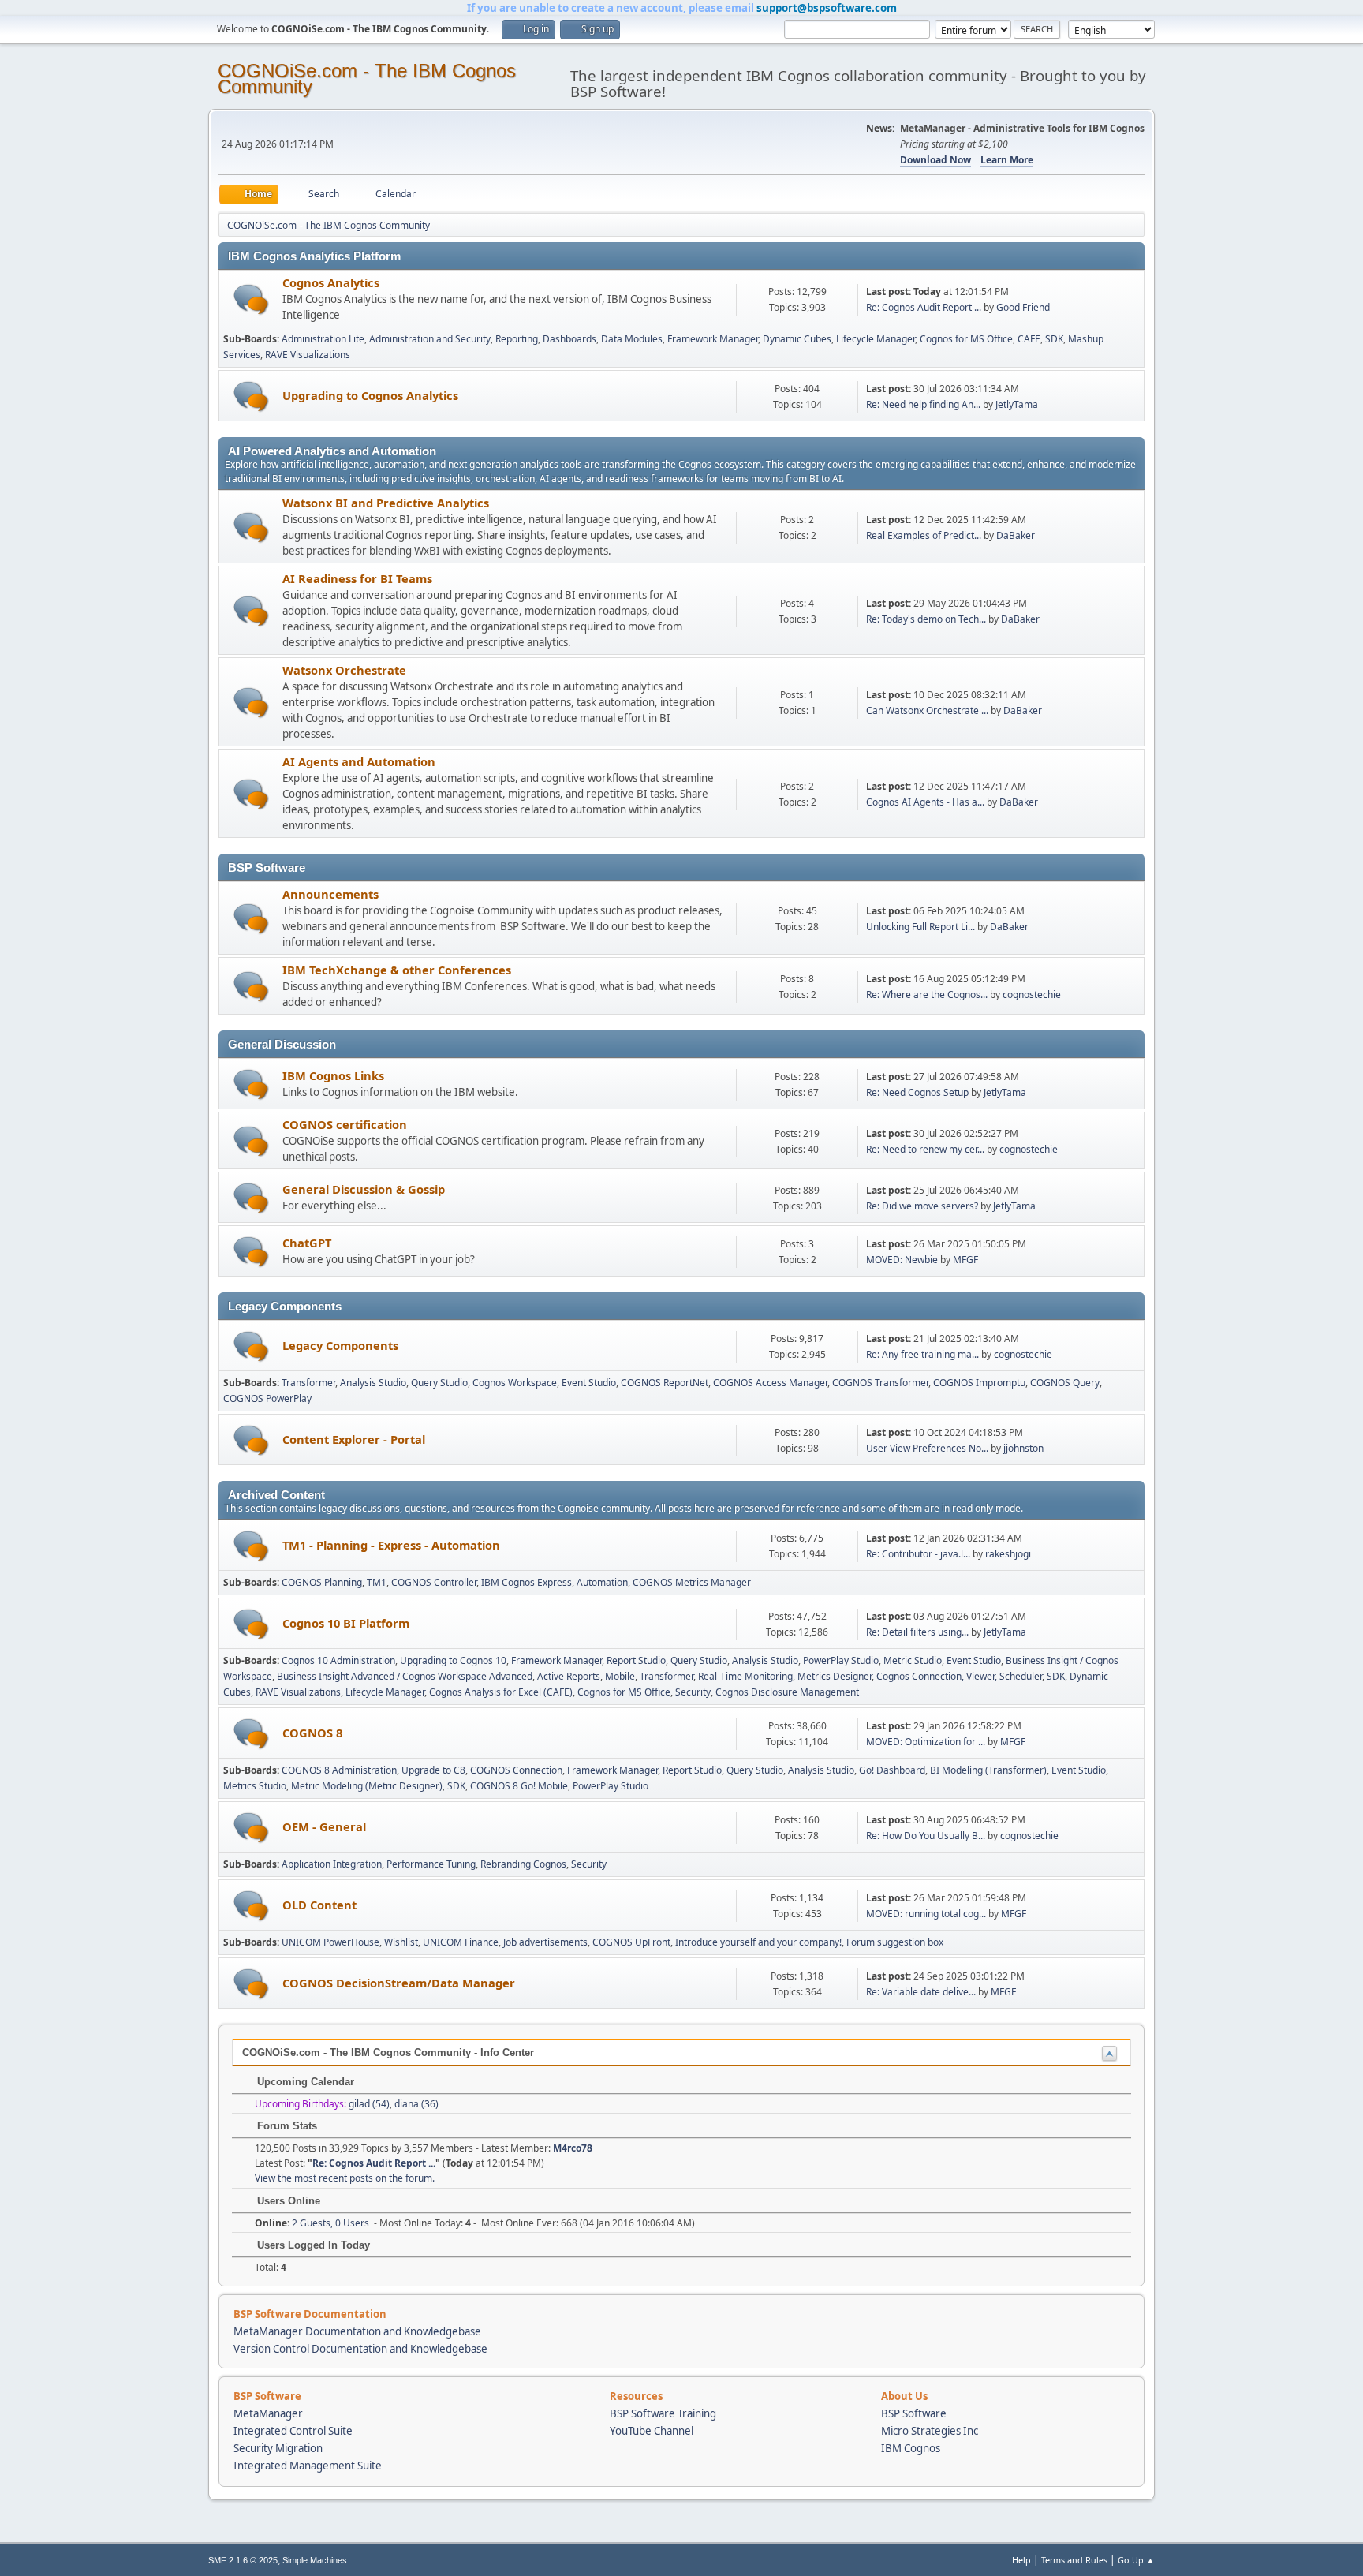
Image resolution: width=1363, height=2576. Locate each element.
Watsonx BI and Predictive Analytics (386, 503)
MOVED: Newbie (902, 1260)
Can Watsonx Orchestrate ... (927, 710)
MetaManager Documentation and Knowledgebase (357, 2331)
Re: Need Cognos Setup (917, 1092)
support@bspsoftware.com (827, 8)
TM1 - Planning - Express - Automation (391, 1545)
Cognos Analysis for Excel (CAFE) (501, 1692)
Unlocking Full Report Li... (920, 927)
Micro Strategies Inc (930, 2431)
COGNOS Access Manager (770, 1383)
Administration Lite (323, 339)
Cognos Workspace (515, 1383)
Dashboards (569, 339)
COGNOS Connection (516, 1770)
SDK (1054, 339)
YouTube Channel (652, 2431)
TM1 (377, 1582)
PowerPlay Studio (841, 1660)
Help (1021, 2560)
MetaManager (268, 2413)
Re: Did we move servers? (922, 1206)
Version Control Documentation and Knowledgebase (360, 2349)
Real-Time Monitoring (745, 1676)
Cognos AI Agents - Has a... (925, 802)
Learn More (1007, 160)
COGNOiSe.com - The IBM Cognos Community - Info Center (388, 2053)
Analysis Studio (373, 1383)
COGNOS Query (1065, 1383)
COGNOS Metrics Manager (692, 1582)
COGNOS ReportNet (665, 1383)
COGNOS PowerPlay (267, 1398)
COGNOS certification (345, 1124)
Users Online (287, 2201)
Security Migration (278, 2448)
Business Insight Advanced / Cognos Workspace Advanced (405, 1676)
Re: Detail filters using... (917, 1632)
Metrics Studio (255, 1786)
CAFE (1029, 339)
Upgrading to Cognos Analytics (370, 395)
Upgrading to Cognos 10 (453, 1660)
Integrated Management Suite (308, 2466)
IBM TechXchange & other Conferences (397, 970)
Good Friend (1023, 307)
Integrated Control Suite (293, 2431)
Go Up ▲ (1136, 2560)
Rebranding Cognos (523, 1864)
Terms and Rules (1074, 2560)
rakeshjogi (1008, 1554)
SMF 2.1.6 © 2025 (243, 2560)
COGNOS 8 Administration (339, 1770)
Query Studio (439, 1383)
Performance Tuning (431, 1864)
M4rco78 (573, 2148)
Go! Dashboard (892, 1770)
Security (693, 1692)
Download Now (935, 160)
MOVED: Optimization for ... (926, 1742)
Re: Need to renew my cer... (925, 1149)
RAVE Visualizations (308, 355)
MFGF (965, 1260)
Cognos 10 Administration (338, 1660)
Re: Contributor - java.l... (918, 1554)
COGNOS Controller (434, 1582)
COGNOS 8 (312, 1733)
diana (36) (416, 2104)
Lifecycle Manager (876, 339)
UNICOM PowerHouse (330, 1942)
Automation (602, 1582)
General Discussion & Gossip (364, 1189)
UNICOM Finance (461, 1942)
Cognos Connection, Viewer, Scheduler (959, 1676)
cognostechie (1032, 995)
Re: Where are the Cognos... (927, 995)
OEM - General (324, 1826)
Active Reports (569, 1676)
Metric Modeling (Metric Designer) (367, 1786)
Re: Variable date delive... (921, 1992)
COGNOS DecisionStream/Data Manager (399, 1983)
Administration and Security (430, 339)
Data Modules (632, 339)
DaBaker (1016, 535)
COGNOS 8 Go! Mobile (519, 1786)
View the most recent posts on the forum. (345, 2178)
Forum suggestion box (895, 1942)
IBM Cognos (911, 2448)
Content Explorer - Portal (354, 1439)
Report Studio (636, 1660)
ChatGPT (307, 1243)
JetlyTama (1017, 404)
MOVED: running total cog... (926, 1914)
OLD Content (319, 1905)
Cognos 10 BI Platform (346, 1623)
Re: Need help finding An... (923, 404)
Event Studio (589, 1383)
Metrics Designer (835, 1676)
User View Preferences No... (927, 1448)
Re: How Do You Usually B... (926, 1836)
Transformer (308, 1383)
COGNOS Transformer (880, 1383)
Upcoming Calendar (304, 2082)
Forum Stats (286, 2126)
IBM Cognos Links (333, 1075)
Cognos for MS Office (966, 339)
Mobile (620, 1676)
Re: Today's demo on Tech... (926, 619)
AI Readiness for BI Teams (357, 578)
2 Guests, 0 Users (312, 2223)
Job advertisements (545, 1942)
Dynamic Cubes (797, 339)
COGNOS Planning (322, 1582)
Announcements (330, 894)
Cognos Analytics (331, 282)
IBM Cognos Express (527, 1582)
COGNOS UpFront (631, 1942)
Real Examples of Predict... (924, 535)
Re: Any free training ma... (922, 1354)
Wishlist (401, 1942)
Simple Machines (315, 2560)
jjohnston (1023, 1448)
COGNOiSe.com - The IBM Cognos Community (367, 79)
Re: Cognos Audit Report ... (924, 307)
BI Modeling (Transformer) (988, 1770)
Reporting (517, 339)
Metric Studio (913, 1660)
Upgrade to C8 (433, 1770)
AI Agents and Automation (359, 761)
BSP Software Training (663, 2413)
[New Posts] (251, 299)
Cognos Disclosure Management (787, 1692)
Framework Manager (713, 339)
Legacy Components (340, 1345)
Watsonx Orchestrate (344, 670)
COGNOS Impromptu (979, 1383)
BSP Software (914, 2413)
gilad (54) (369, 2104)
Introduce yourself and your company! (758, 1942)
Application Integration (332, 1864)
